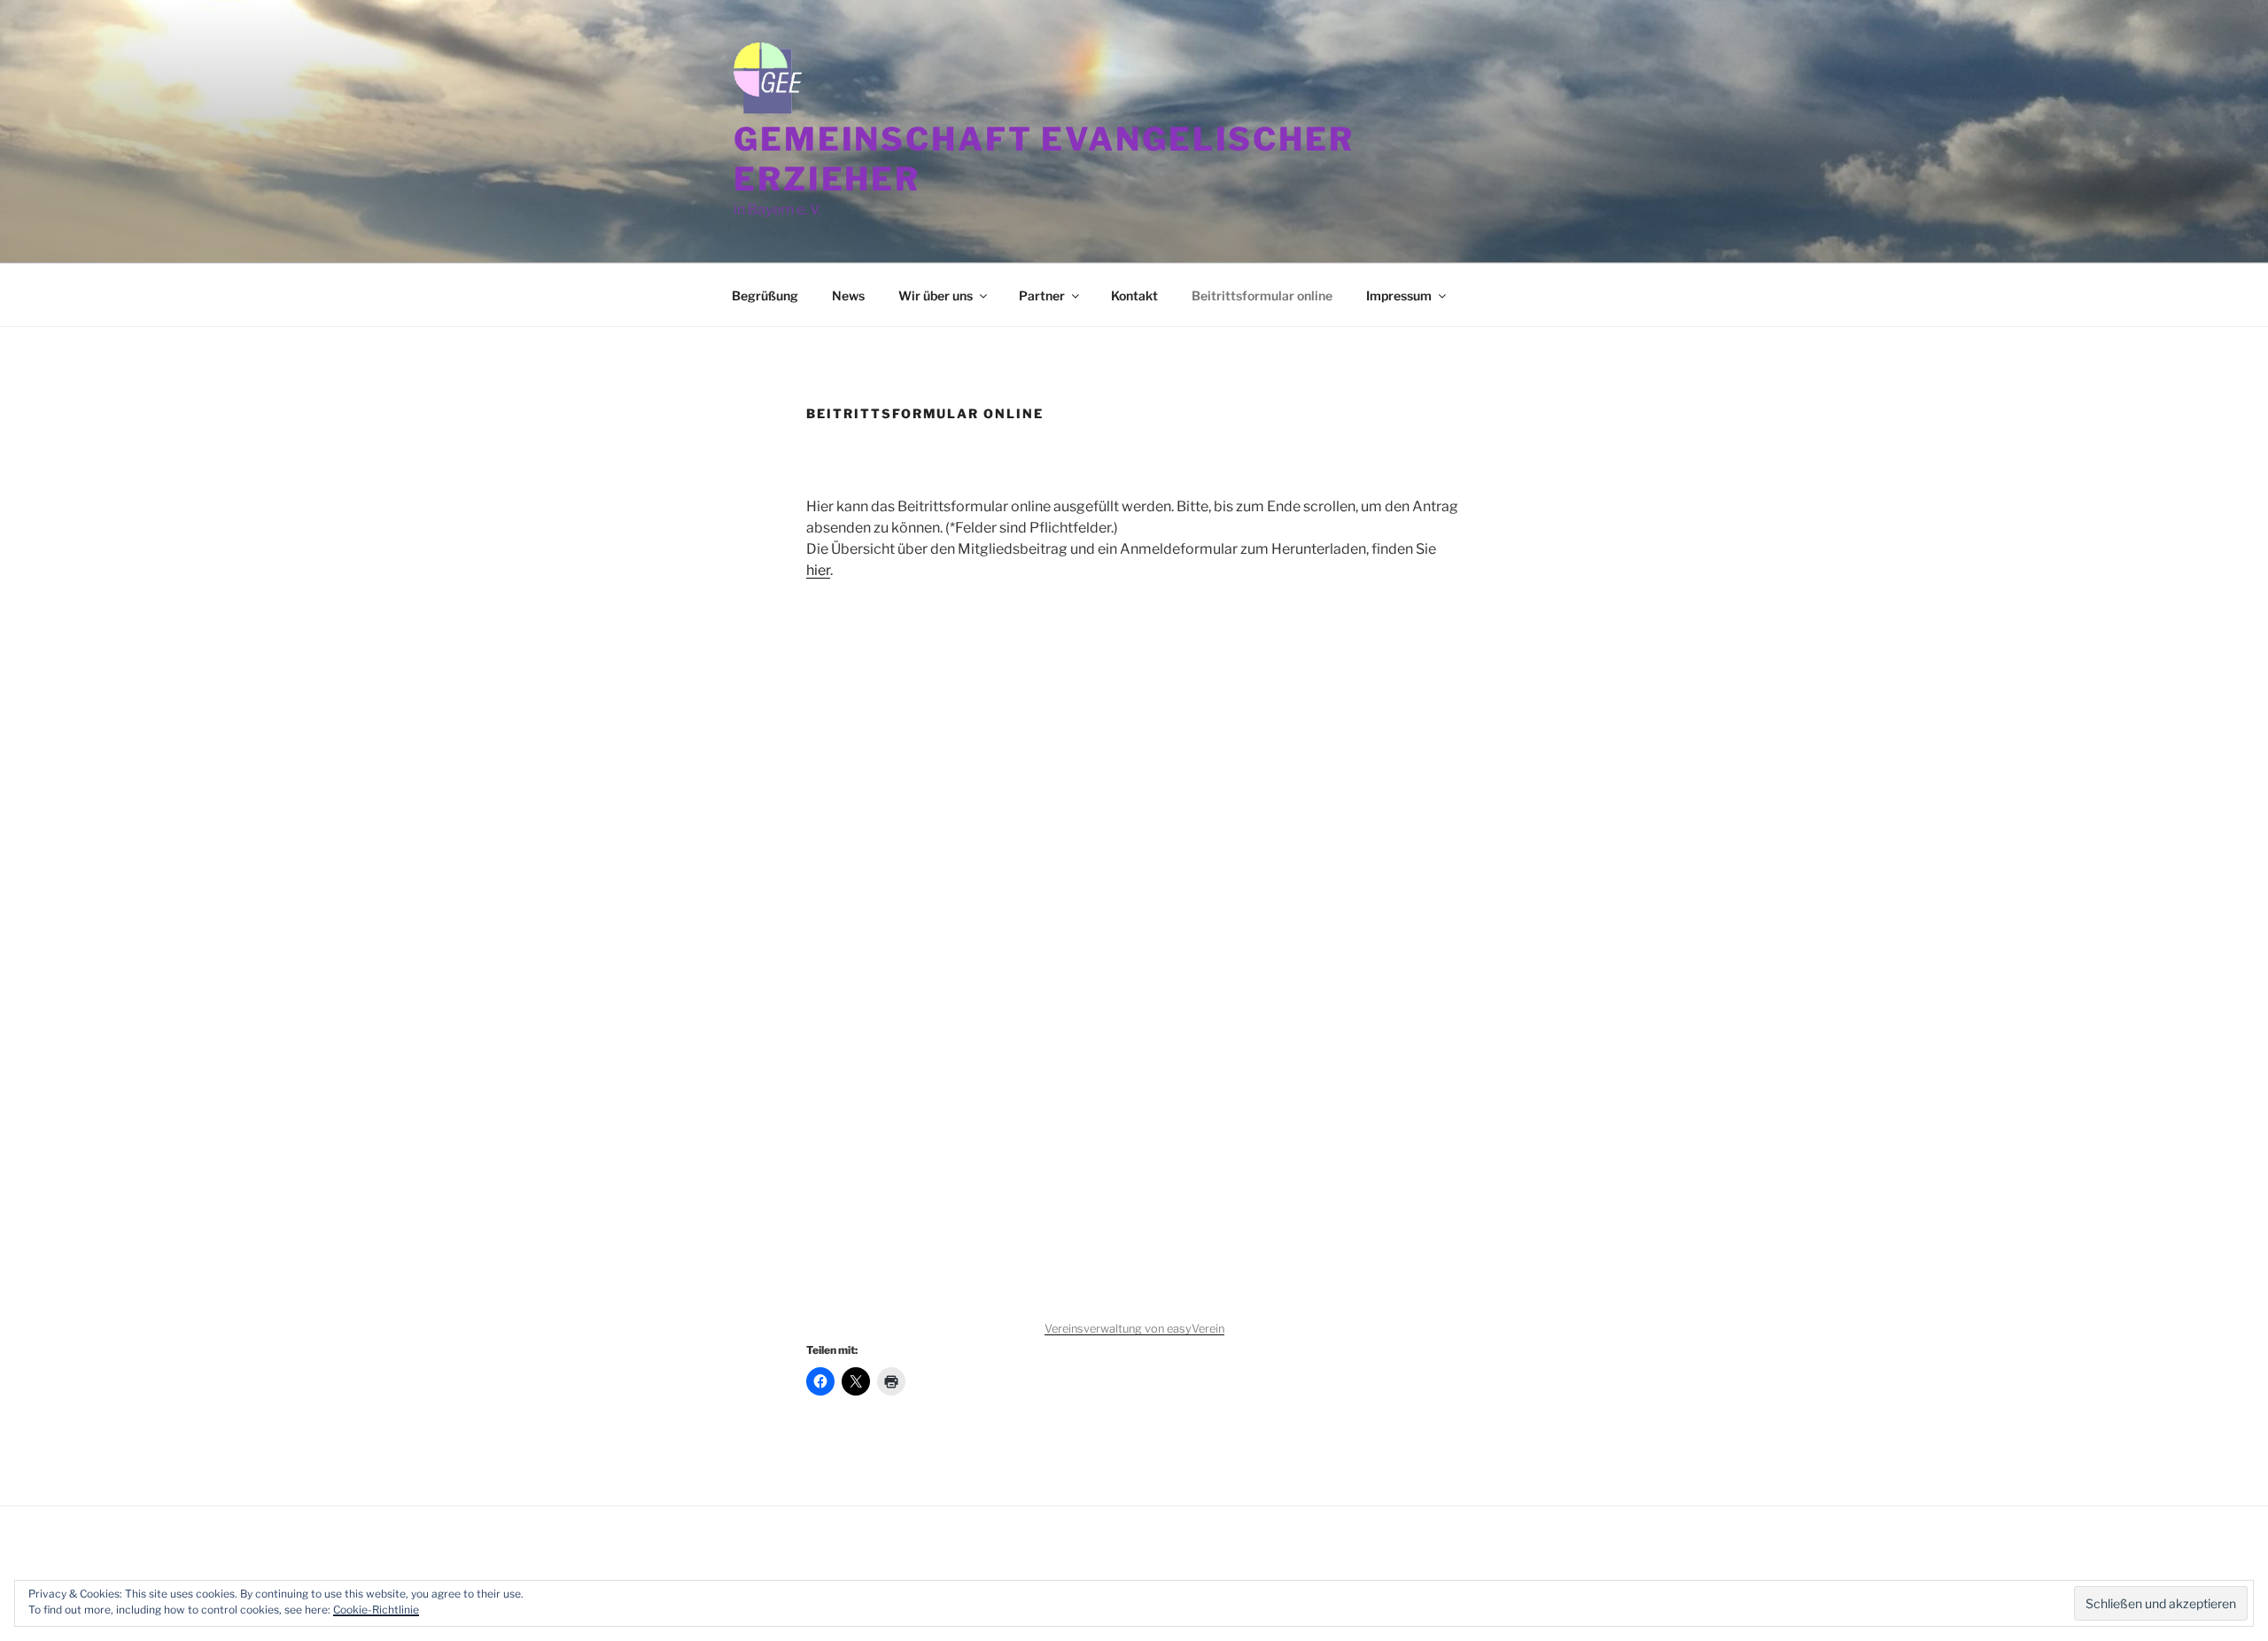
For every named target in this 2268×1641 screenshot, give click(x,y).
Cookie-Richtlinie (376, 1610)
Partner (1042, 296)
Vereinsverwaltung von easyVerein (1134, 1329)
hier (818, 570)
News (848, 296)
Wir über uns (936, 296)
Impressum (1399, 296)
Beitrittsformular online (1262, 296)
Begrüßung (765, 296)
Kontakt (1134, 296)
